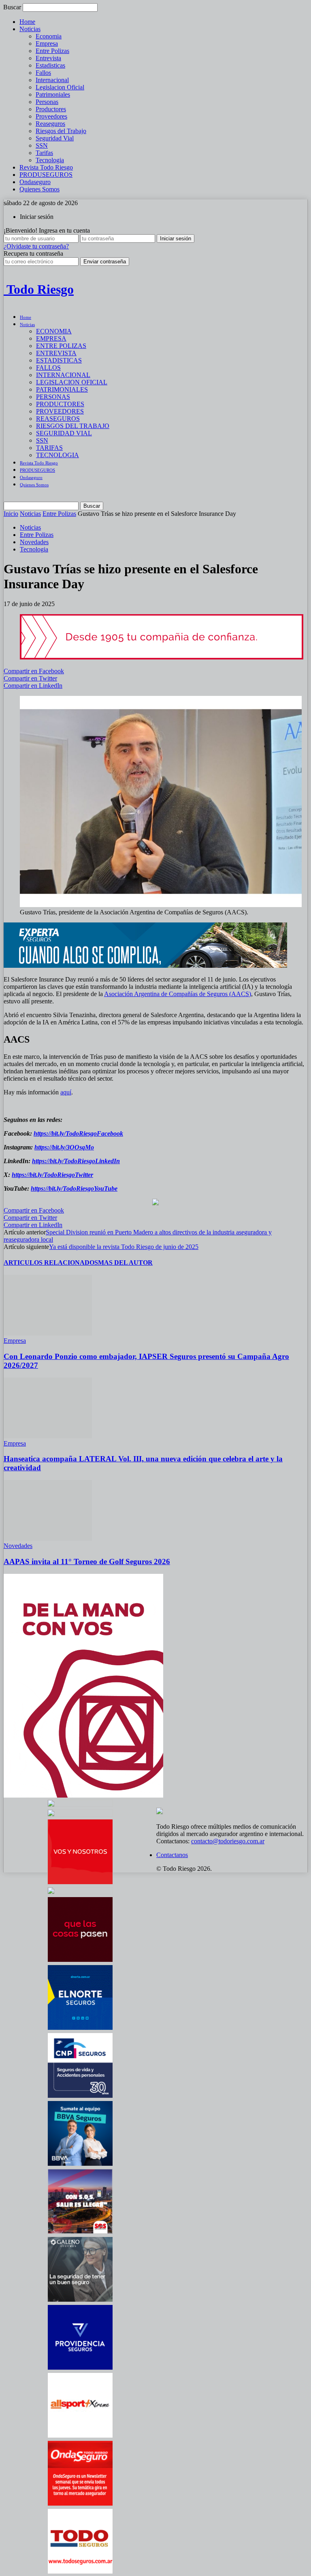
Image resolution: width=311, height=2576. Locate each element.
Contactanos (172, 1855)
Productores (51, 109)
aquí (66, 1092)
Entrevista (48, 58)
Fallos (43, 73)
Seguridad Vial (55, 138)
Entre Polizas (52, 51)
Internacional (52, 80)
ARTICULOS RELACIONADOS (51, 1263)
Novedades (34, 542)
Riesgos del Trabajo (61, 131)
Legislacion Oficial (60, 87)
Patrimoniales (53, 94)
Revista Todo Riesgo (46, 167)
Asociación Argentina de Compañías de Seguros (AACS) (178, 994)
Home (27, 22)
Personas (47, 102)
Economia (49, 36)
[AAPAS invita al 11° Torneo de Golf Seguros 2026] (48, 1538)
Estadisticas (50, 65)
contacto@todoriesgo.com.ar (228, 1841)
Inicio (11, 514)
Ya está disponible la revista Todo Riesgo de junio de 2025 (124, 1247)
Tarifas (44, 153)
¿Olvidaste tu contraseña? (36, 246)
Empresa (47, 43)
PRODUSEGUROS (46, 175)
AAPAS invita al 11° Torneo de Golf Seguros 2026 (87, 1562)
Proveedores (51, 116)
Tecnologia (50, 160)
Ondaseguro (35, 182)
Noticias (30, 29)
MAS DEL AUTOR (125, 1263)
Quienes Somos (39, 189)
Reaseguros (50, 124)
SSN (42, 145)
